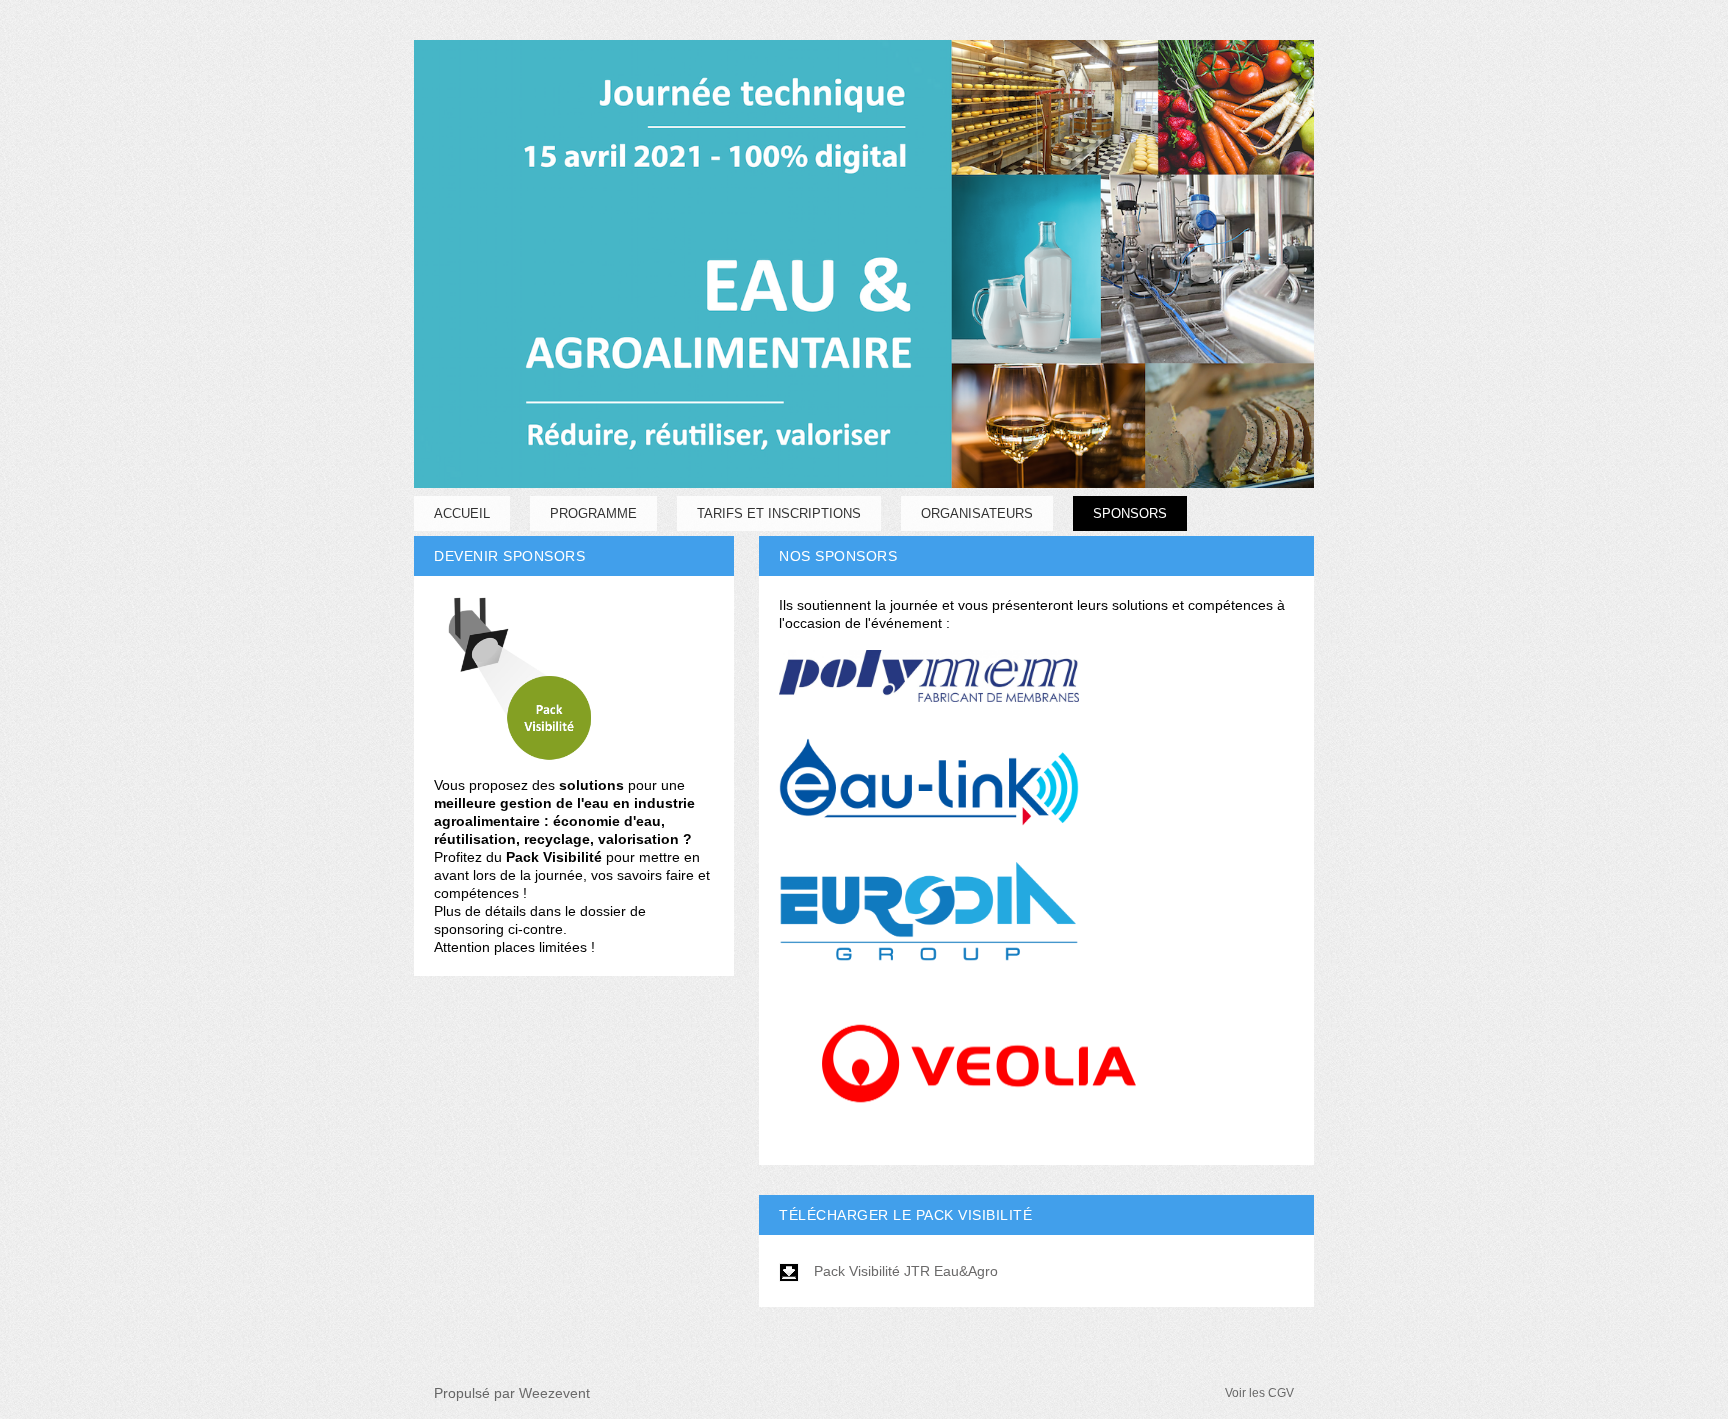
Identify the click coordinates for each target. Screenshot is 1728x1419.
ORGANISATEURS (977, 513)
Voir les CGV (1259, 1393)
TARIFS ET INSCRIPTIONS (779, 513)
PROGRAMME (593, 513)
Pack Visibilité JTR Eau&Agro (906, 1271)
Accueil (462, 513)
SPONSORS (1130, 513)
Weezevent (554, 1393)
